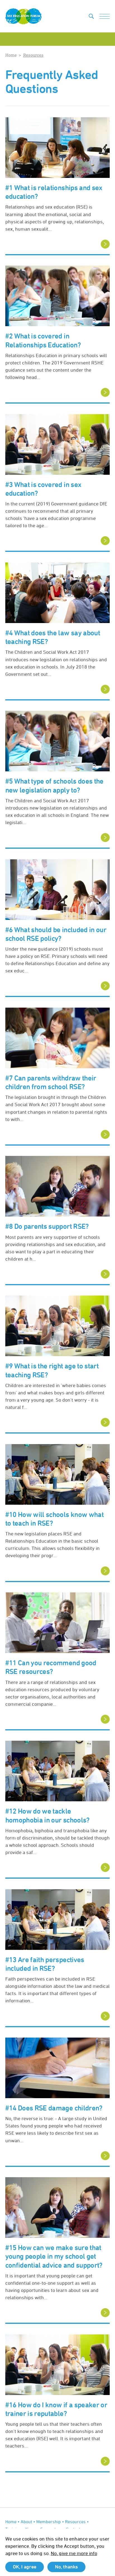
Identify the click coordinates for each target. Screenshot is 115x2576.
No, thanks (66, 2567)
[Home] (23, 16)
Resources (33, 55)
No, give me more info (74, 2553)
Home (11, 55)
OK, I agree (25, 2567)
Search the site (91, 16)
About (26, 2522)
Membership (49, 2522)
